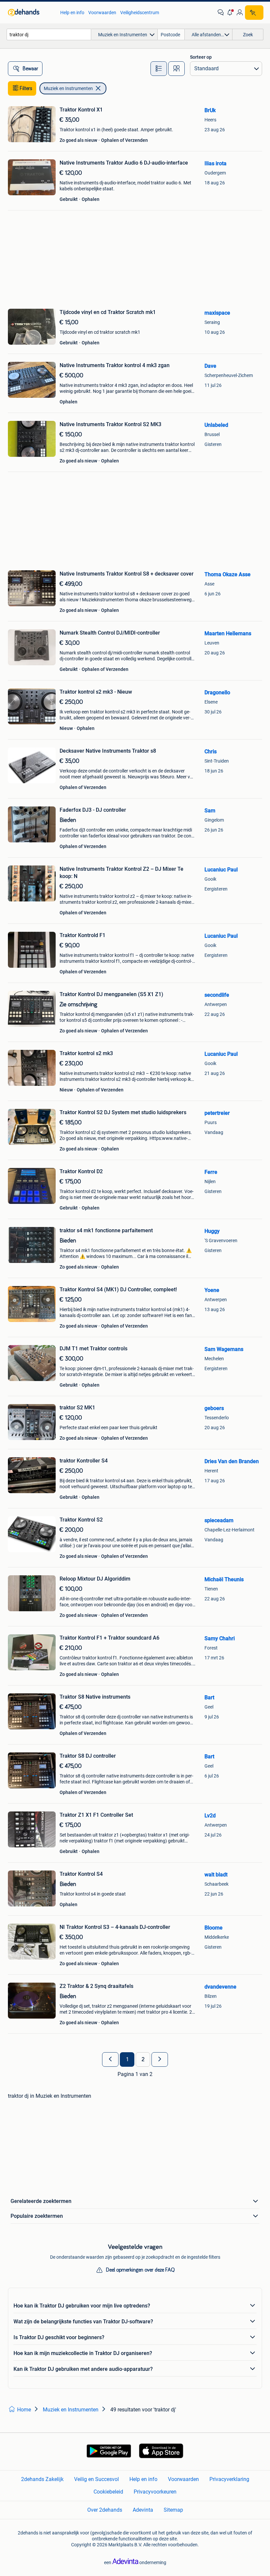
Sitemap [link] (173, 2510)
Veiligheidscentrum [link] (140, 13)
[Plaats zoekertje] (254, 13)
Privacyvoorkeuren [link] (155, 2492)
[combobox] (49, 34)
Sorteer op (201, 57)
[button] (230, 13)
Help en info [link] (72, 13)
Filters (26, 88)
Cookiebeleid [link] (108, 2492)
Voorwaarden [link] (102, 13)
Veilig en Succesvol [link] (96, 2479)
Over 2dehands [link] (105, 2510)
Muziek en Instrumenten (68, 88)
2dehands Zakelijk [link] (42, 2479)
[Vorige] (110, 2059)
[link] (31, 13)
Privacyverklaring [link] (229, 2479)
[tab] (159, 69)
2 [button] (143, 2059)
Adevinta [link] (143, 2510)
